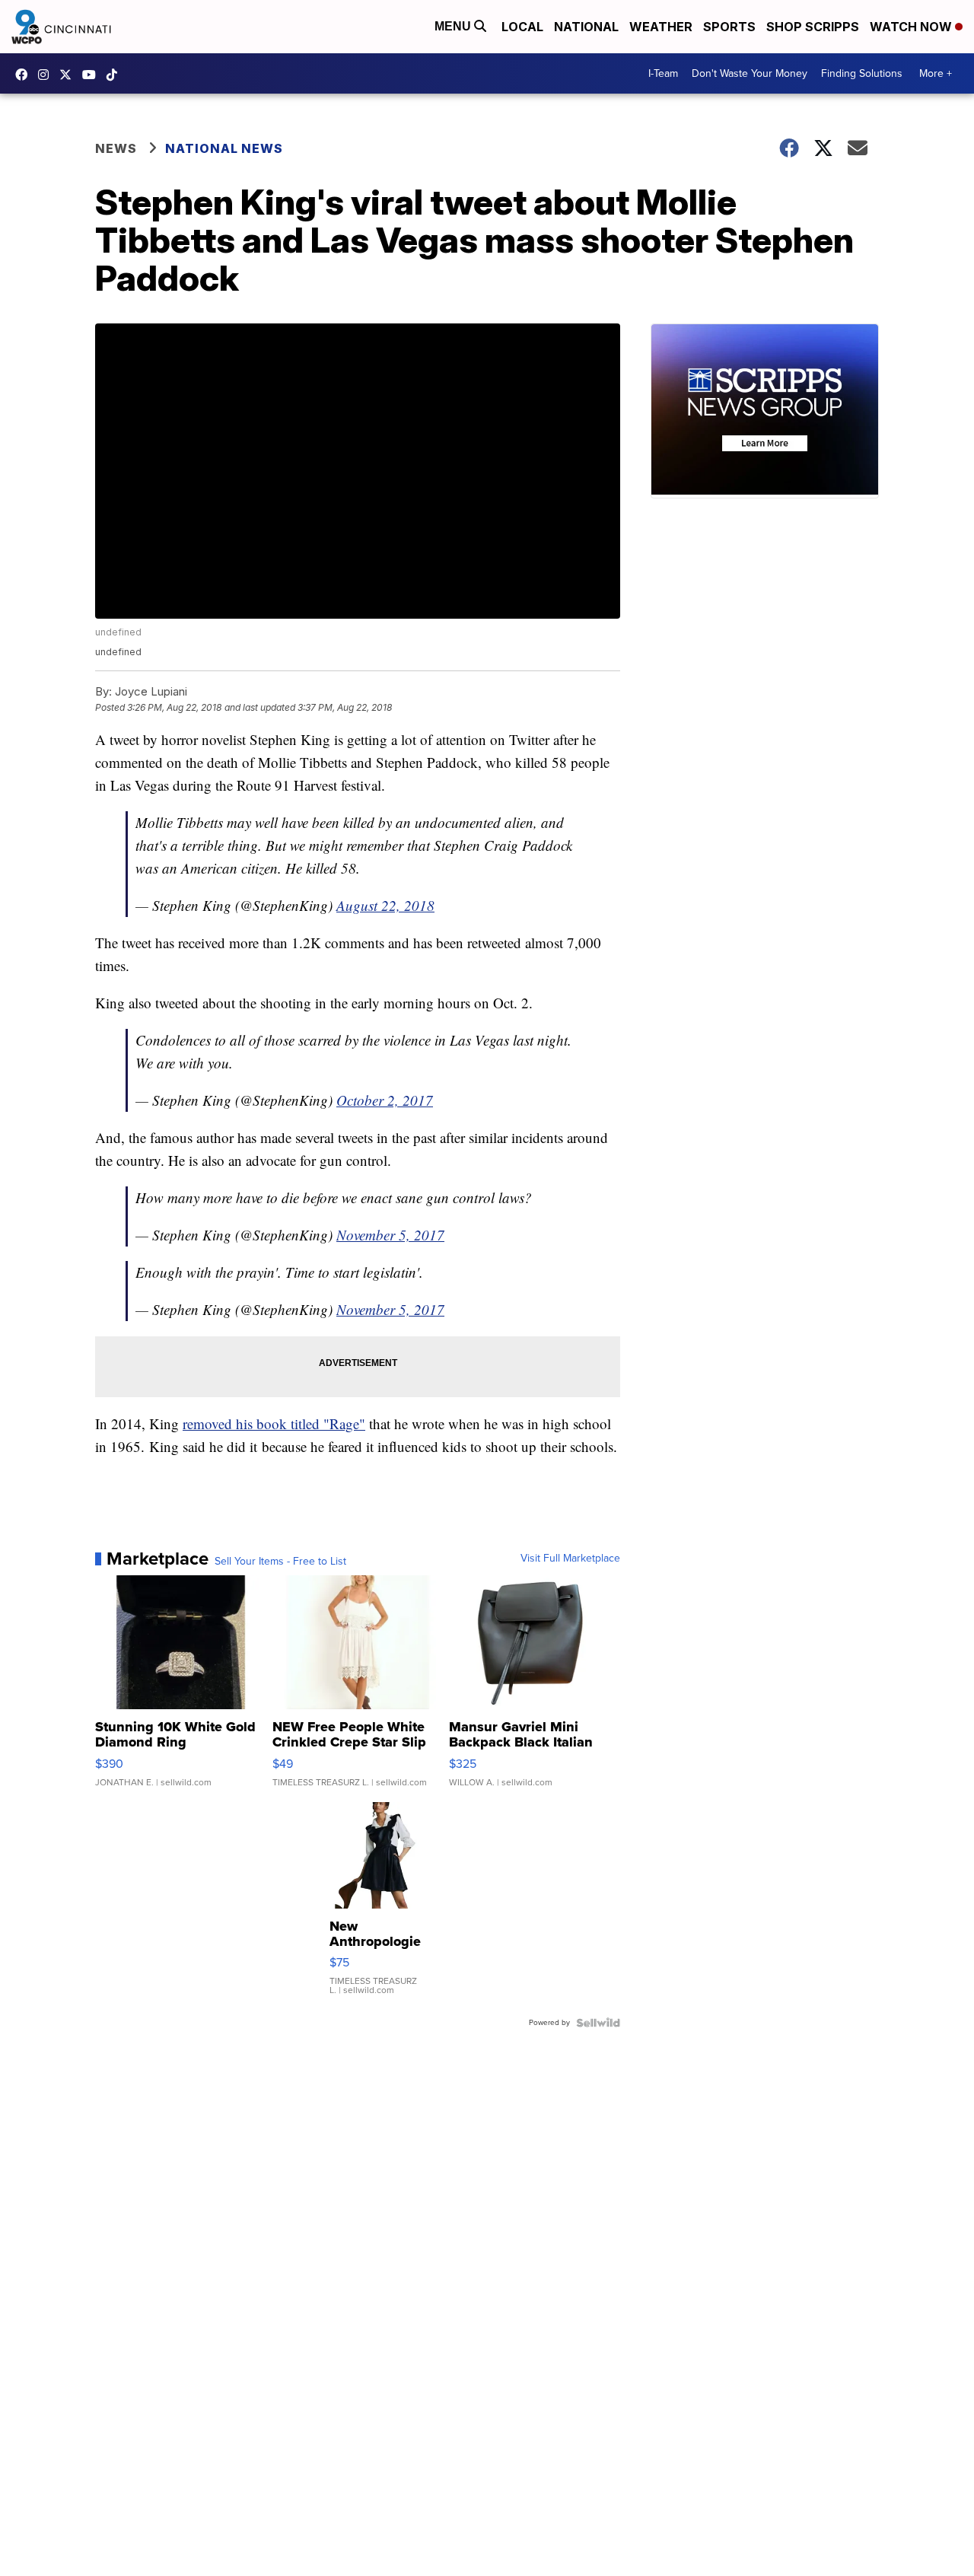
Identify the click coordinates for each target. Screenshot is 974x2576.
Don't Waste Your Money (750, 73)
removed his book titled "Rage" (274, 1423)
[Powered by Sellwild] (598, 2023)
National (586, 27)
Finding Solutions (862, 73)
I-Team (663, 73)
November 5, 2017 (390, 1235)
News (116, 148)
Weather (661, 27)
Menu (454, 26)
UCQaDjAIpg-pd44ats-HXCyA (93, 75)
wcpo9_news (47, 75)
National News (224, 148)
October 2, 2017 (385, 1100)
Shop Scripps (813, 27)
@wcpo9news (116, 75)
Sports (729, 27)
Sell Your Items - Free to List (280, 1562)
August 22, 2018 (385, 905)
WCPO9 (25, 75)
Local (522, 27)
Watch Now (912, 27)
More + (936, 73)
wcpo (69, 75)
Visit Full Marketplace (570, 1559)
